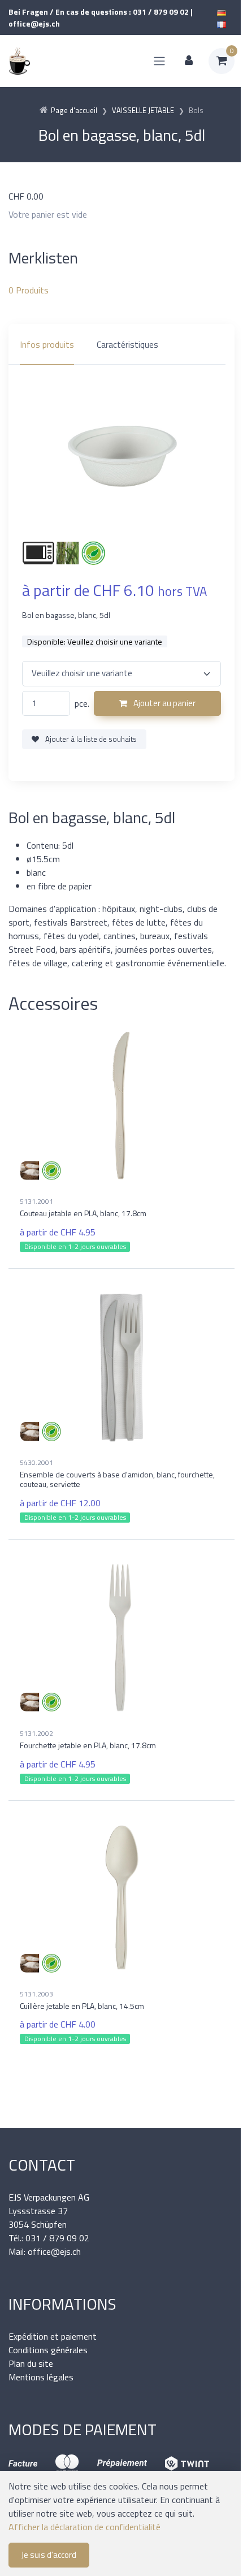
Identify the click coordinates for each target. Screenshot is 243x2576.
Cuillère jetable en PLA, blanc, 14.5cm (82, 2006)
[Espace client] (189, 61)
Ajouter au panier (164, 703)
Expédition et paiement (53, 2336)
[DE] (222, 12)
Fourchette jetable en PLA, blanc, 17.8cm (88, 1745)
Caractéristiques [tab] (127, 344)
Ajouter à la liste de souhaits (90, 739)
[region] (121, 344)
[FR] (222, 23)
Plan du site (31, 2363)
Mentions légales (41, 2377)
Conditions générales (48, 2350)
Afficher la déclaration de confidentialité (84, 2527)
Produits (29, 290)
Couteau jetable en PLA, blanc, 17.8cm (83, 1213)
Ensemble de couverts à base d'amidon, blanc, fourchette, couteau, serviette (117, 1479)
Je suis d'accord (49, 2555)
